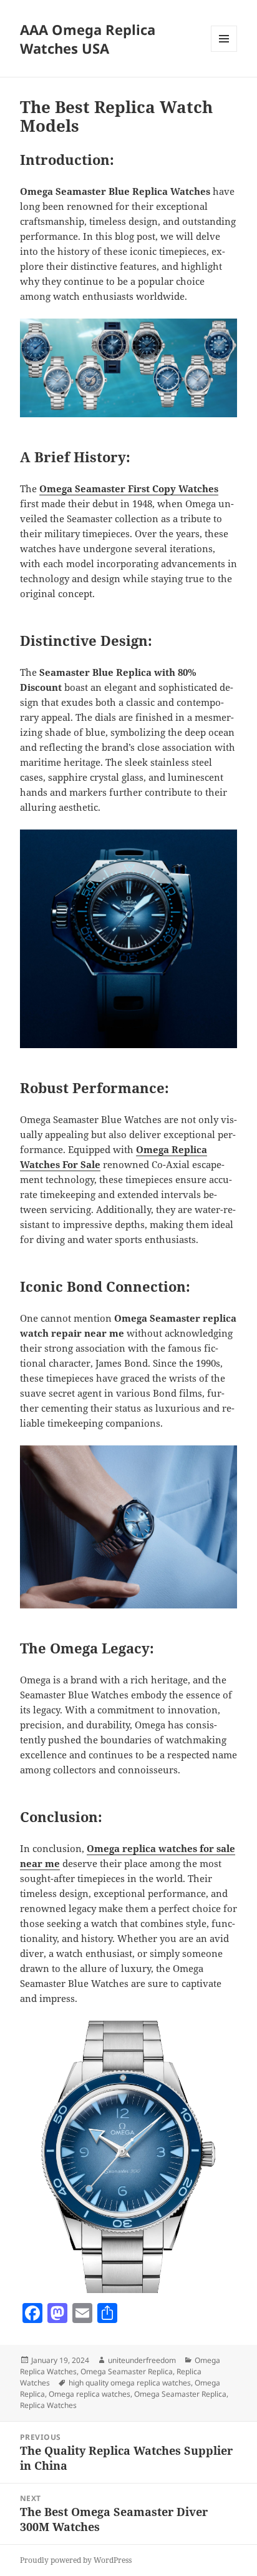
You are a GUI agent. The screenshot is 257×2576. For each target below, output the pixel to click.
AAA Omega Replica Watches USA (88, 39)
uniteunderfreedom (142, 2360)
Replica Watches (48, 2405)
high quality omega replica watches (130, 2383)
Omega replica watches (90, 2394)
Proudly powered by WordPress (76, 2560)
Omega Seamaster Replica (127, 2371)
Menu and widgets (224, 52)
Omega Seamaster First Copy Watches (129, 488)
